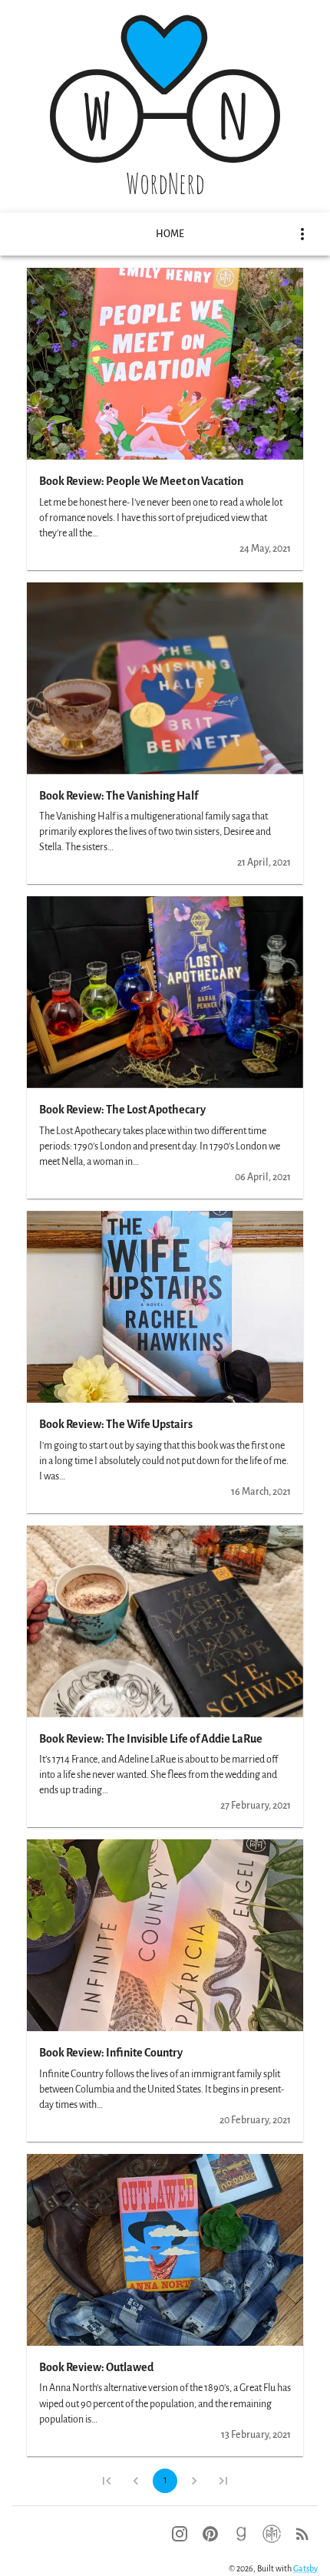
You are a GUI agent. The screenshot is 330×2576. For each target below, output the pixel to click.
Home (170, 234)
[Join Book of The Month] (272, 2534)
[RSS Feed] (302, 2534)
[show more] (302, 234)
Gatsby (305, 2568)
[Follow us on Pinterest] (210, 2534)
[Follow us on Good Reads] (241, 2534)
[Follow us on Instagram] (180, 2534)
